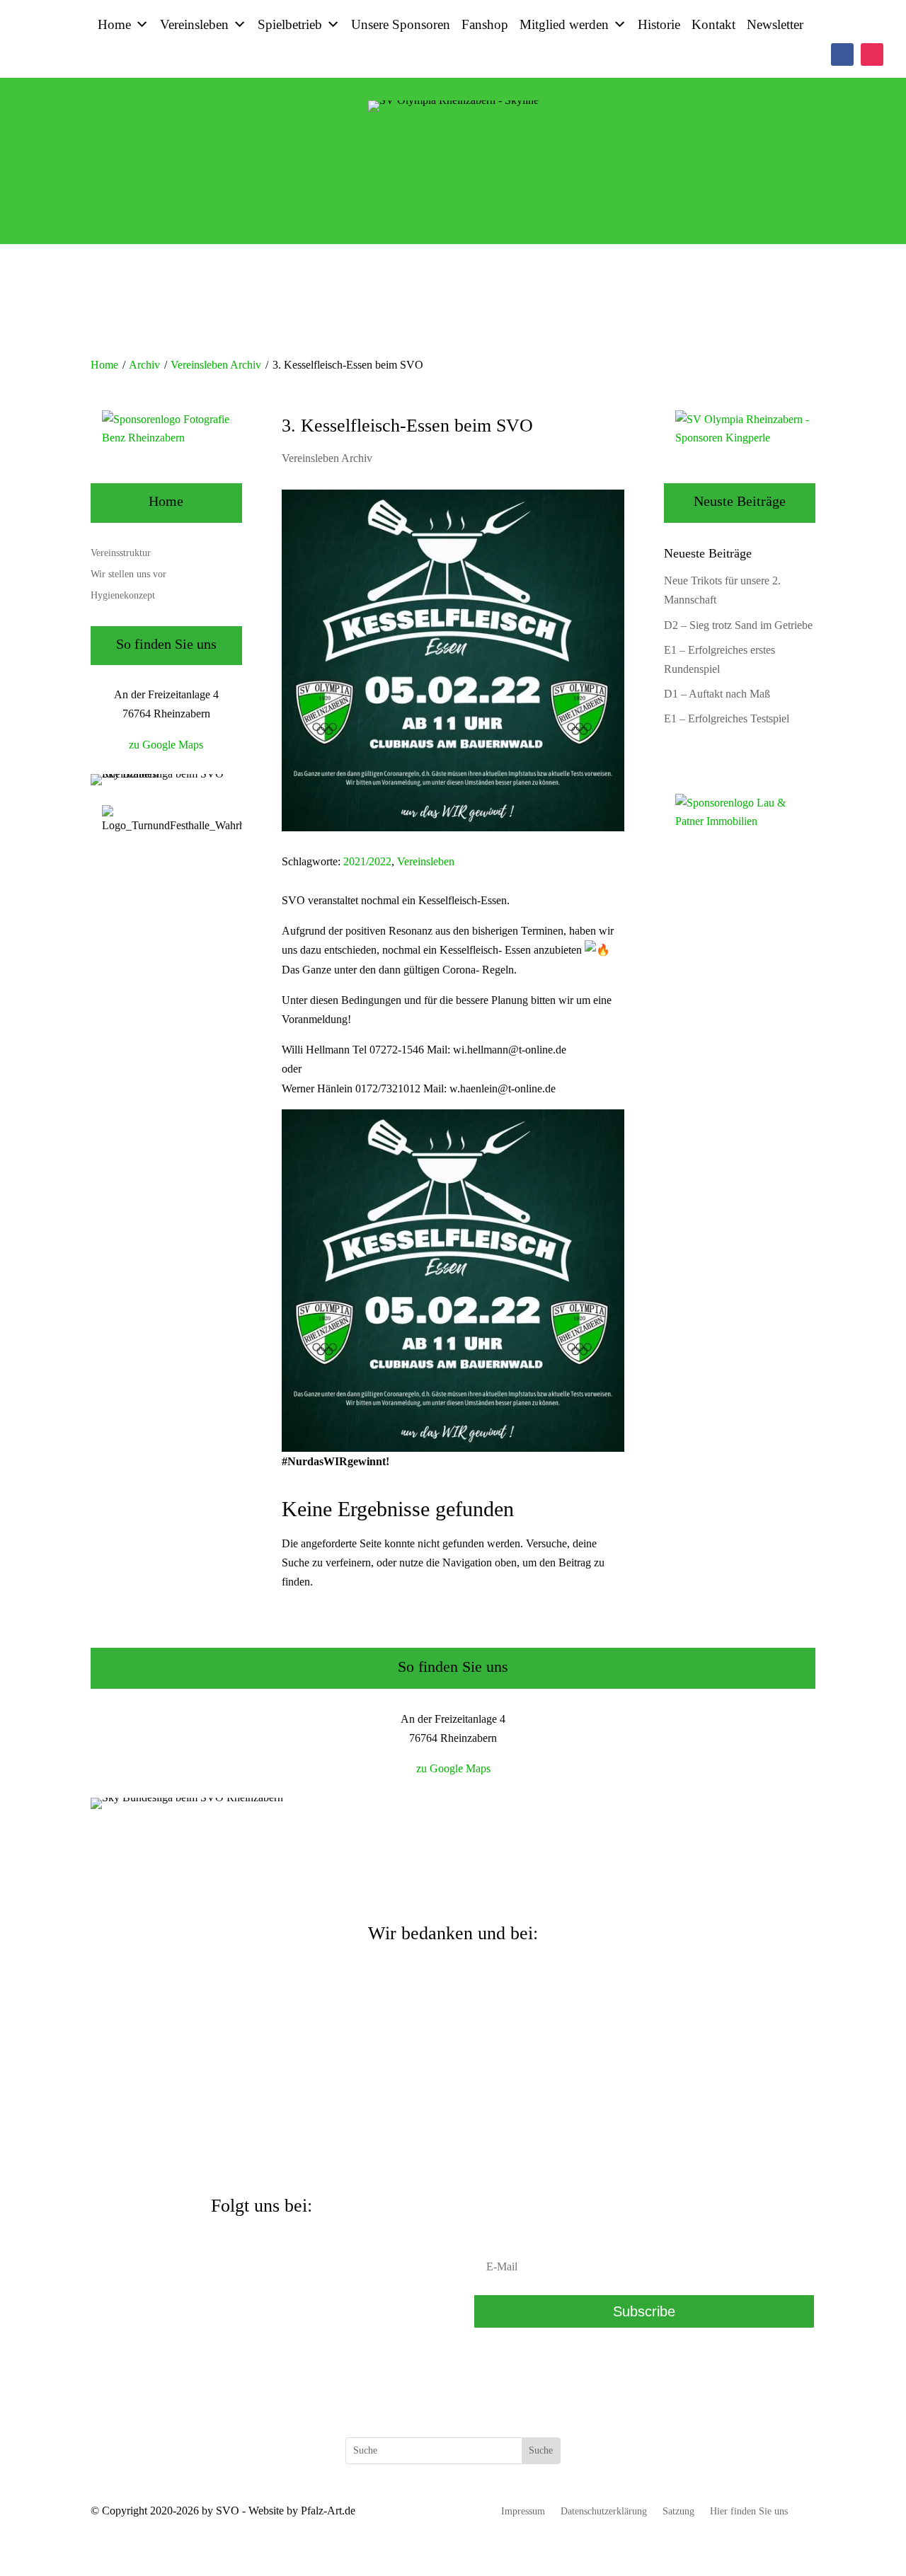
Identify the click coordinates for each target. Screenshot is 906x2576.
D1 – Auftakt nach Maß (717, 694)
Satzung (678, 2512)
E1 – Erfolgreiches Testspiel (727, 718)
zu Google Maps (166, 745)
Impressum (523, 2512)
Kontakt (713, 24)
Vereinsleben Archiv (216, 365)
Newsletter (775, 24)
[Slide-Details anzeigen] (172, 438)
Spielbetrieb (290, 24)
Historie (659, 24)
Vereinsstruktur (121, 553)
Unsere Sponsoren (401, 24)
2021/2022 (367, 861)
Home (114, 24)
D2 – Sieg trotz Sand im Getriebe (738, 625)
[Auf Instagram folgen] (872, 54)
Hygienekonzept (123, 596)
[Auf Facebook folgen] (842, 54)
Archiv (144, 365)
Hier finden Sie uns (749, 2512)
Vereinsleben (194, 24)
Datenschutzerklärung (604, 2512)
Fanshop (485, 24)
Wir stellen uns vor (128, 574)
